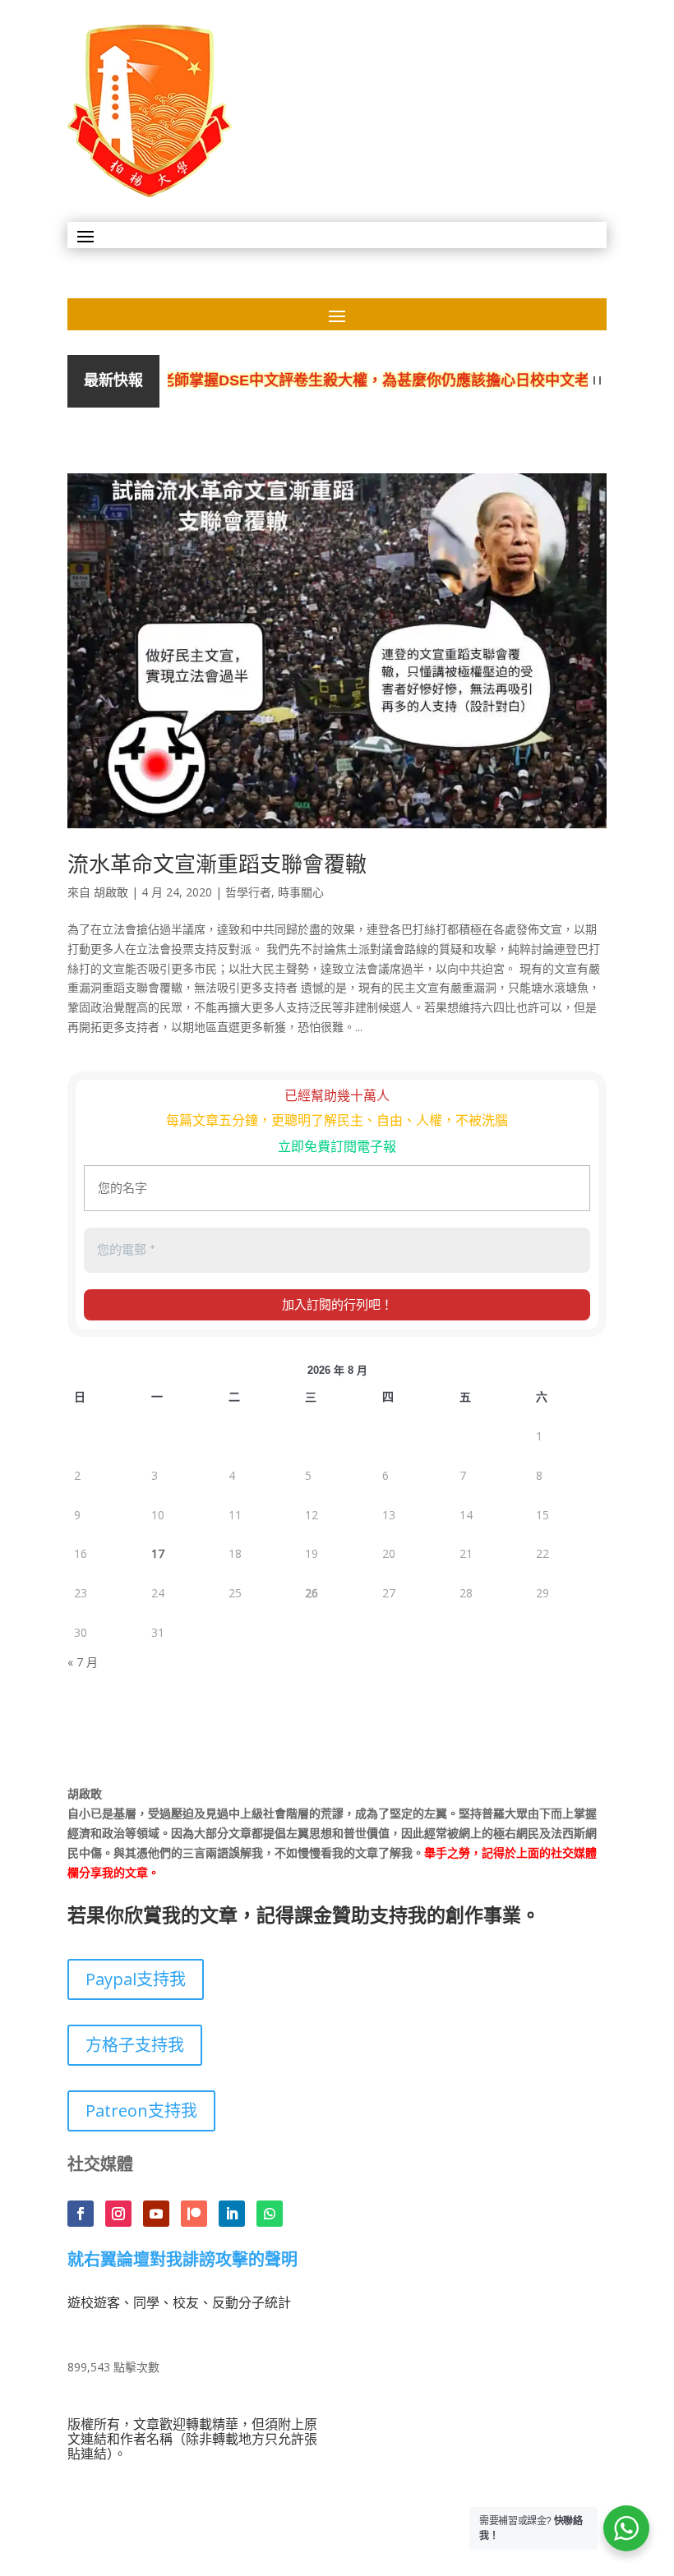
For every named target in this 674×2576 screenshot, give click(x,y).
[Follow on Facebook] (81, 2214)
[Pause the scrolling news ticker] (597, 381)
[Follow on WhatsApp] (270, 2214)
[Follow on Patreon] (194, 2214)
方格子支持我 (135, 2045)
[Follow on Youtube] (156, 2214)
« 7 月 (83, 1662)
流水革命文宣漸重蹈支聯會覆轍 (217, 864)
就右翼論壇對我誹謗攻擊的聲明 (182, 2260)
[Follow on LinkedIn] (232, 2214)
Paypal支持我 (136, 1979)
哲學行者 (248, 892)
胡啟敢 (111, 892)
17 (158, 1553)
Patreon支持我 (141, 2111)
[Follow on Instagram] (118, 2214)
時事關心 (301, 892)
